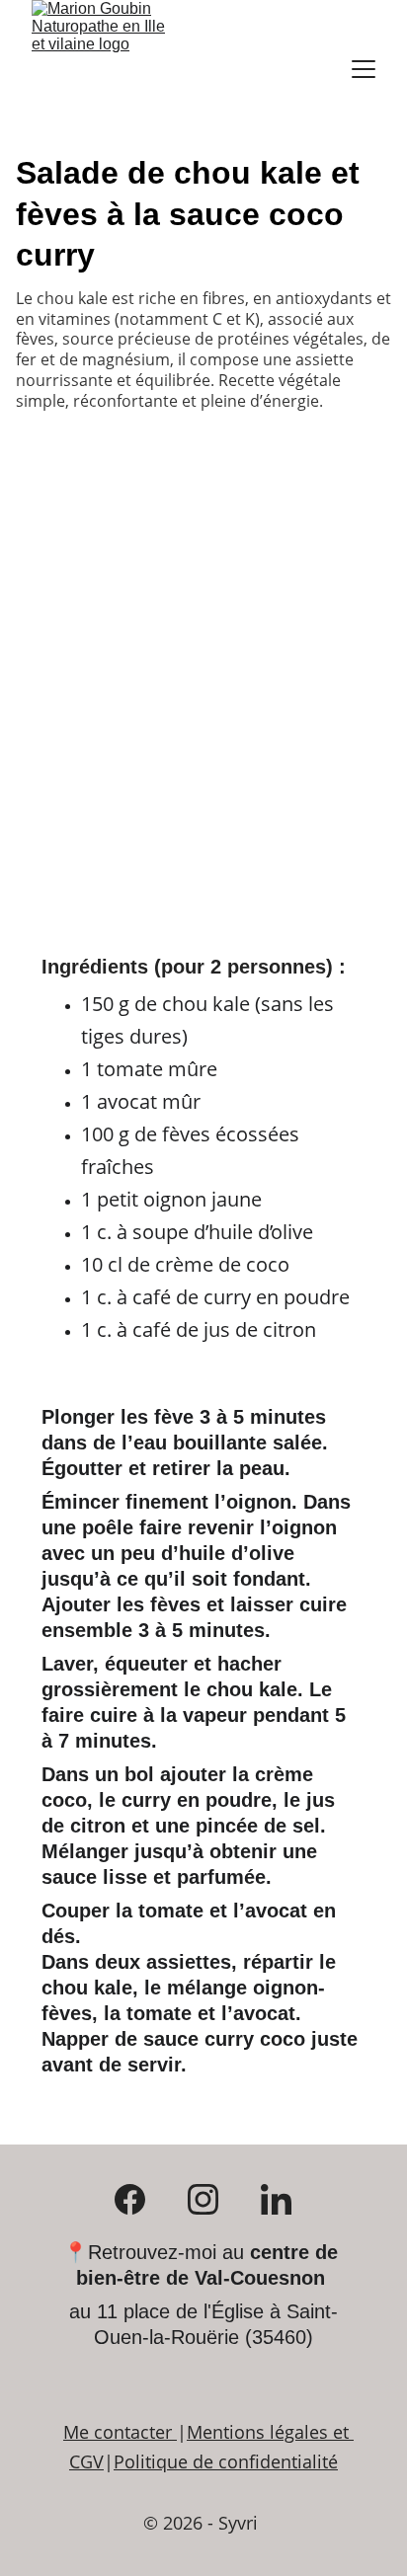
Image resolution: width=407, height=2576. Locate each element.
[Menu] (364, 69)
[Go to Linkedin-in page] (276, 2199)
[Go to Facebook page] (140, 2199)
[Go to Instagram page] (213, 2199)
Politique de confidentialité (226, 2461)
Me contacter (118, 2432)
